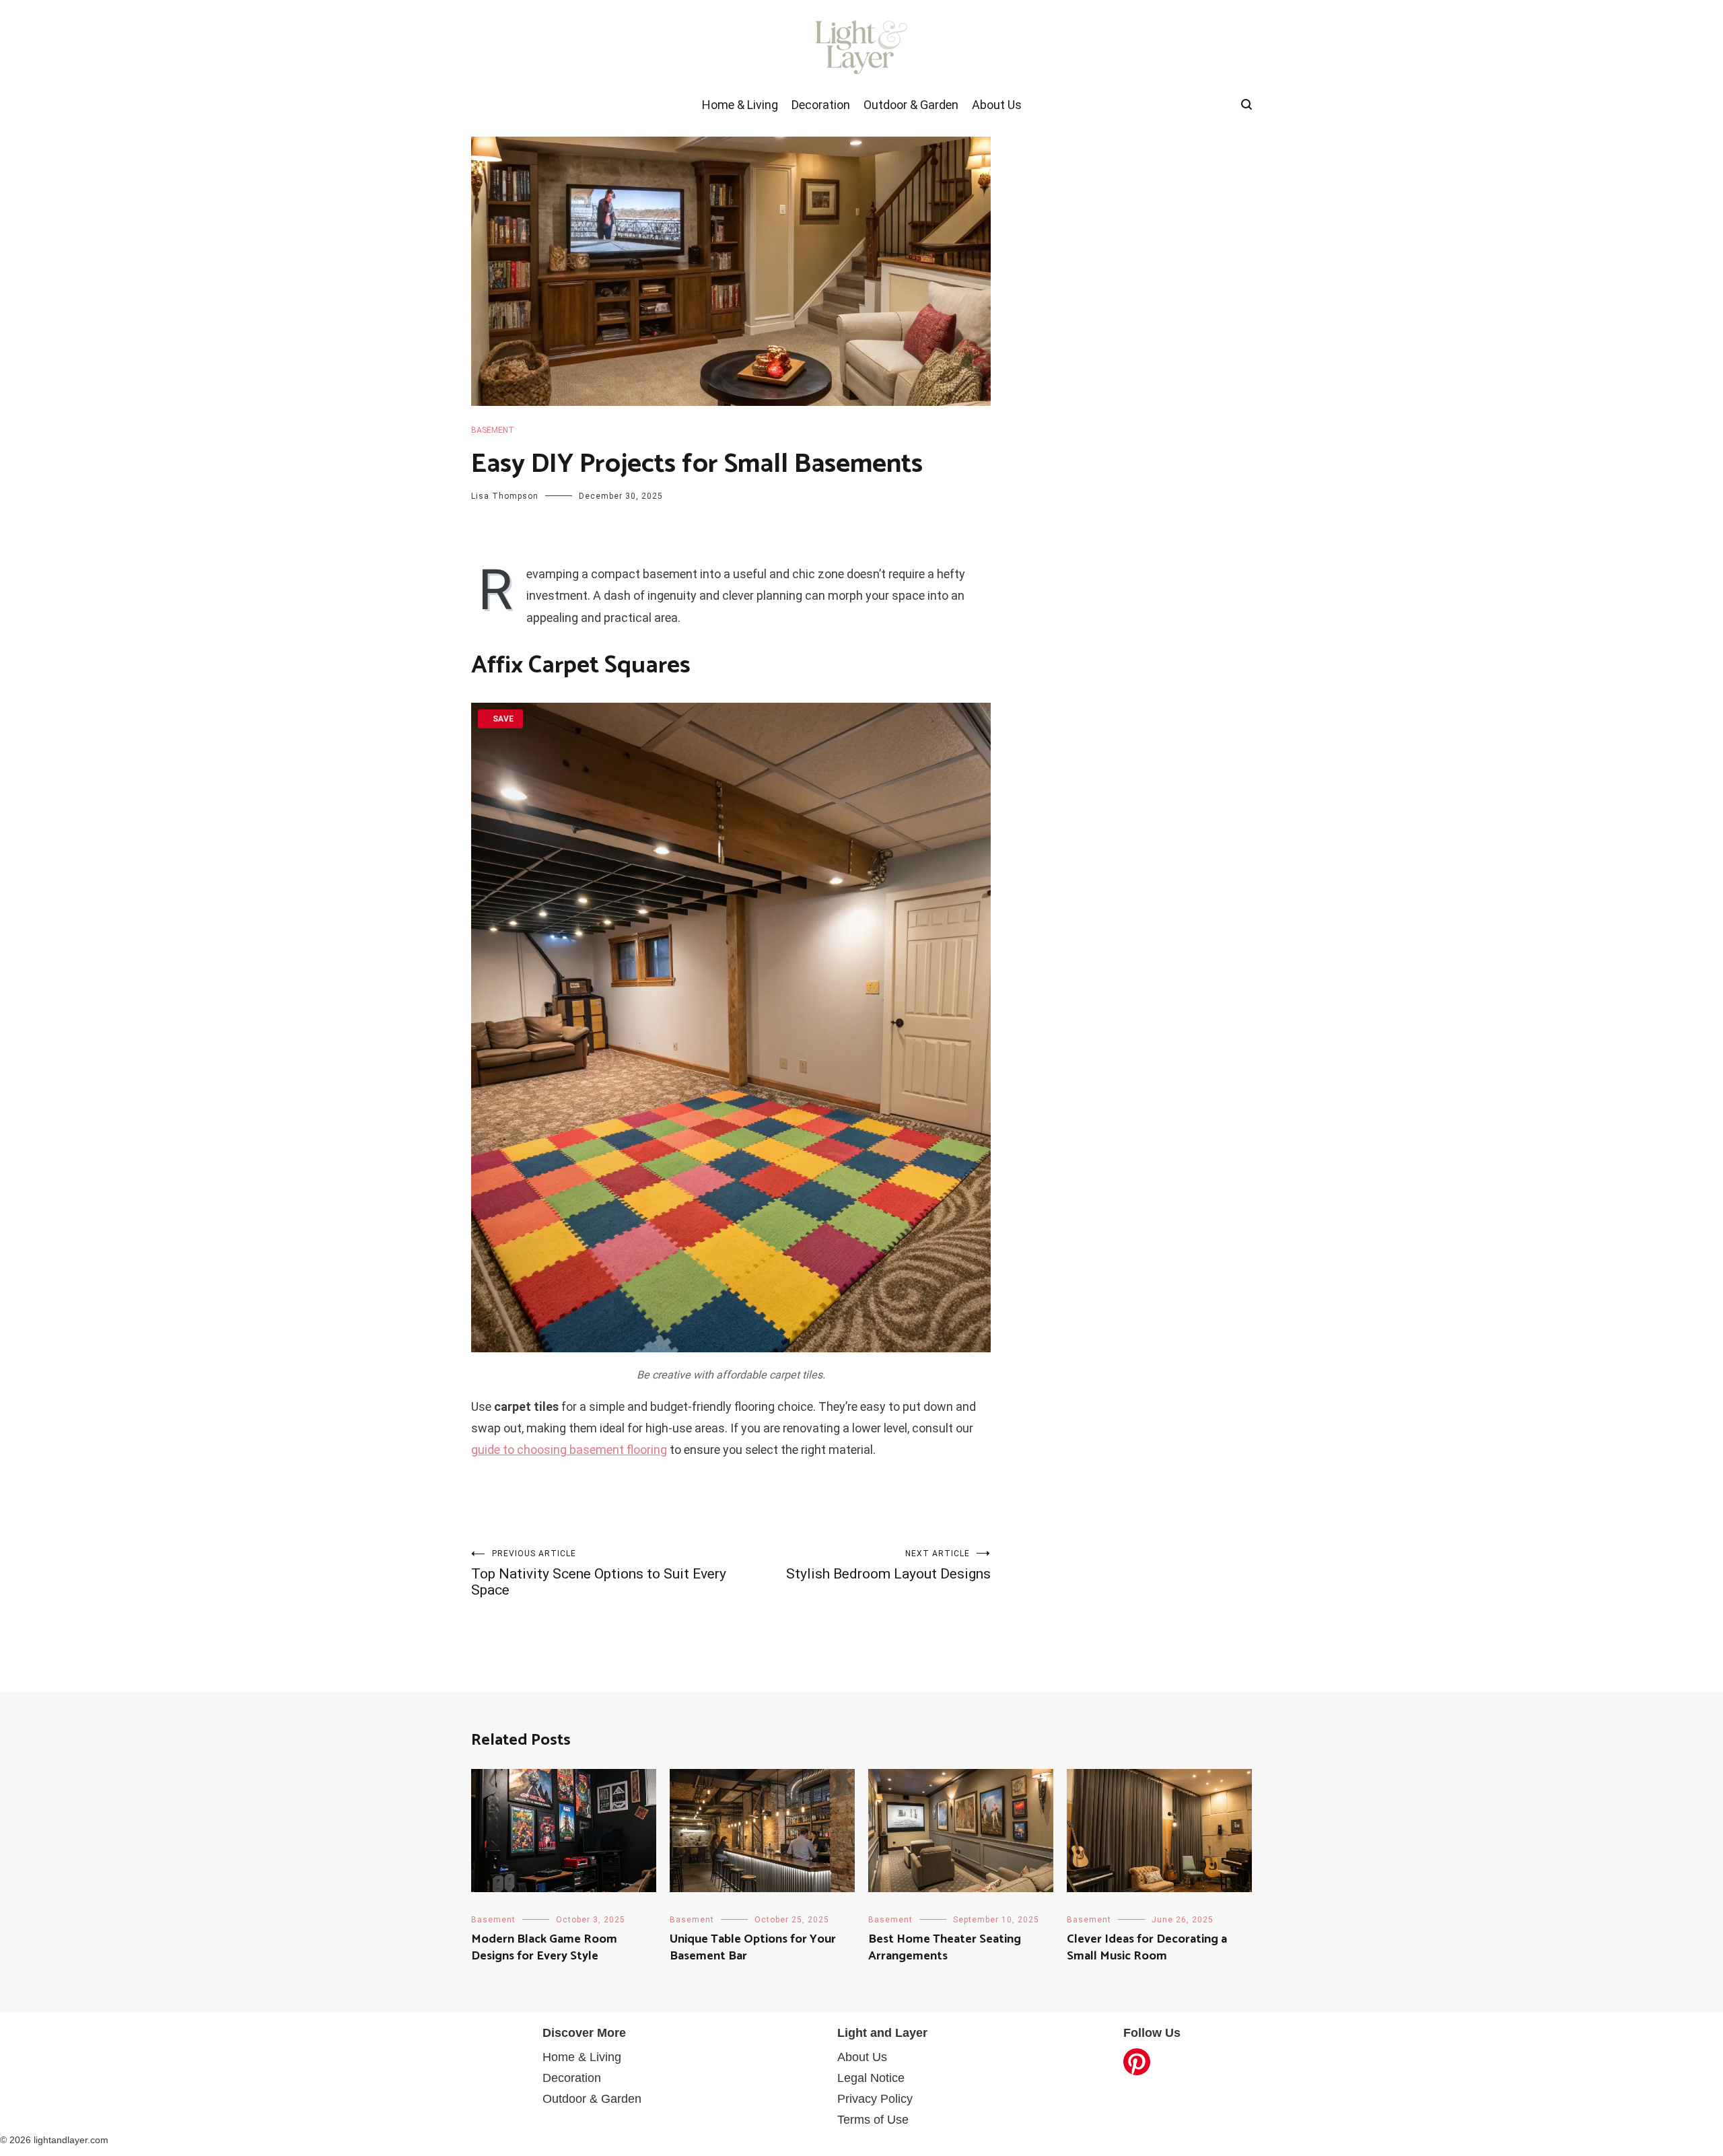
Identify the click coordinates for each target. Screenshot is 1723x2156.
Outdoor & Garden (911, 105)
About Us (997, 105)
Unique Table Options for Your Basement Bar (753, 1948)
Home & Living (740, 105)
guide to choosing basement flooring (569, 1450)
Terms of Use (873, 2120)
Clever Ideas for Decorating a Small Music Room (1147, 1948)
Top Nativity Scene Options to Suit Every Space (599, 1573)
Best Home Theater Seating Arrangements (945, 1948)
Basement (493, 430)
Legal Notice (871, 2078)
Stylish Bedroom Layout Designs (888, 1565)
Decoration (821, 105)
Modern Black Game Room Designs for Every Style (544, 1948)
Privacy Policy (875, 2099)
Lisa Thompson (505, 496)
